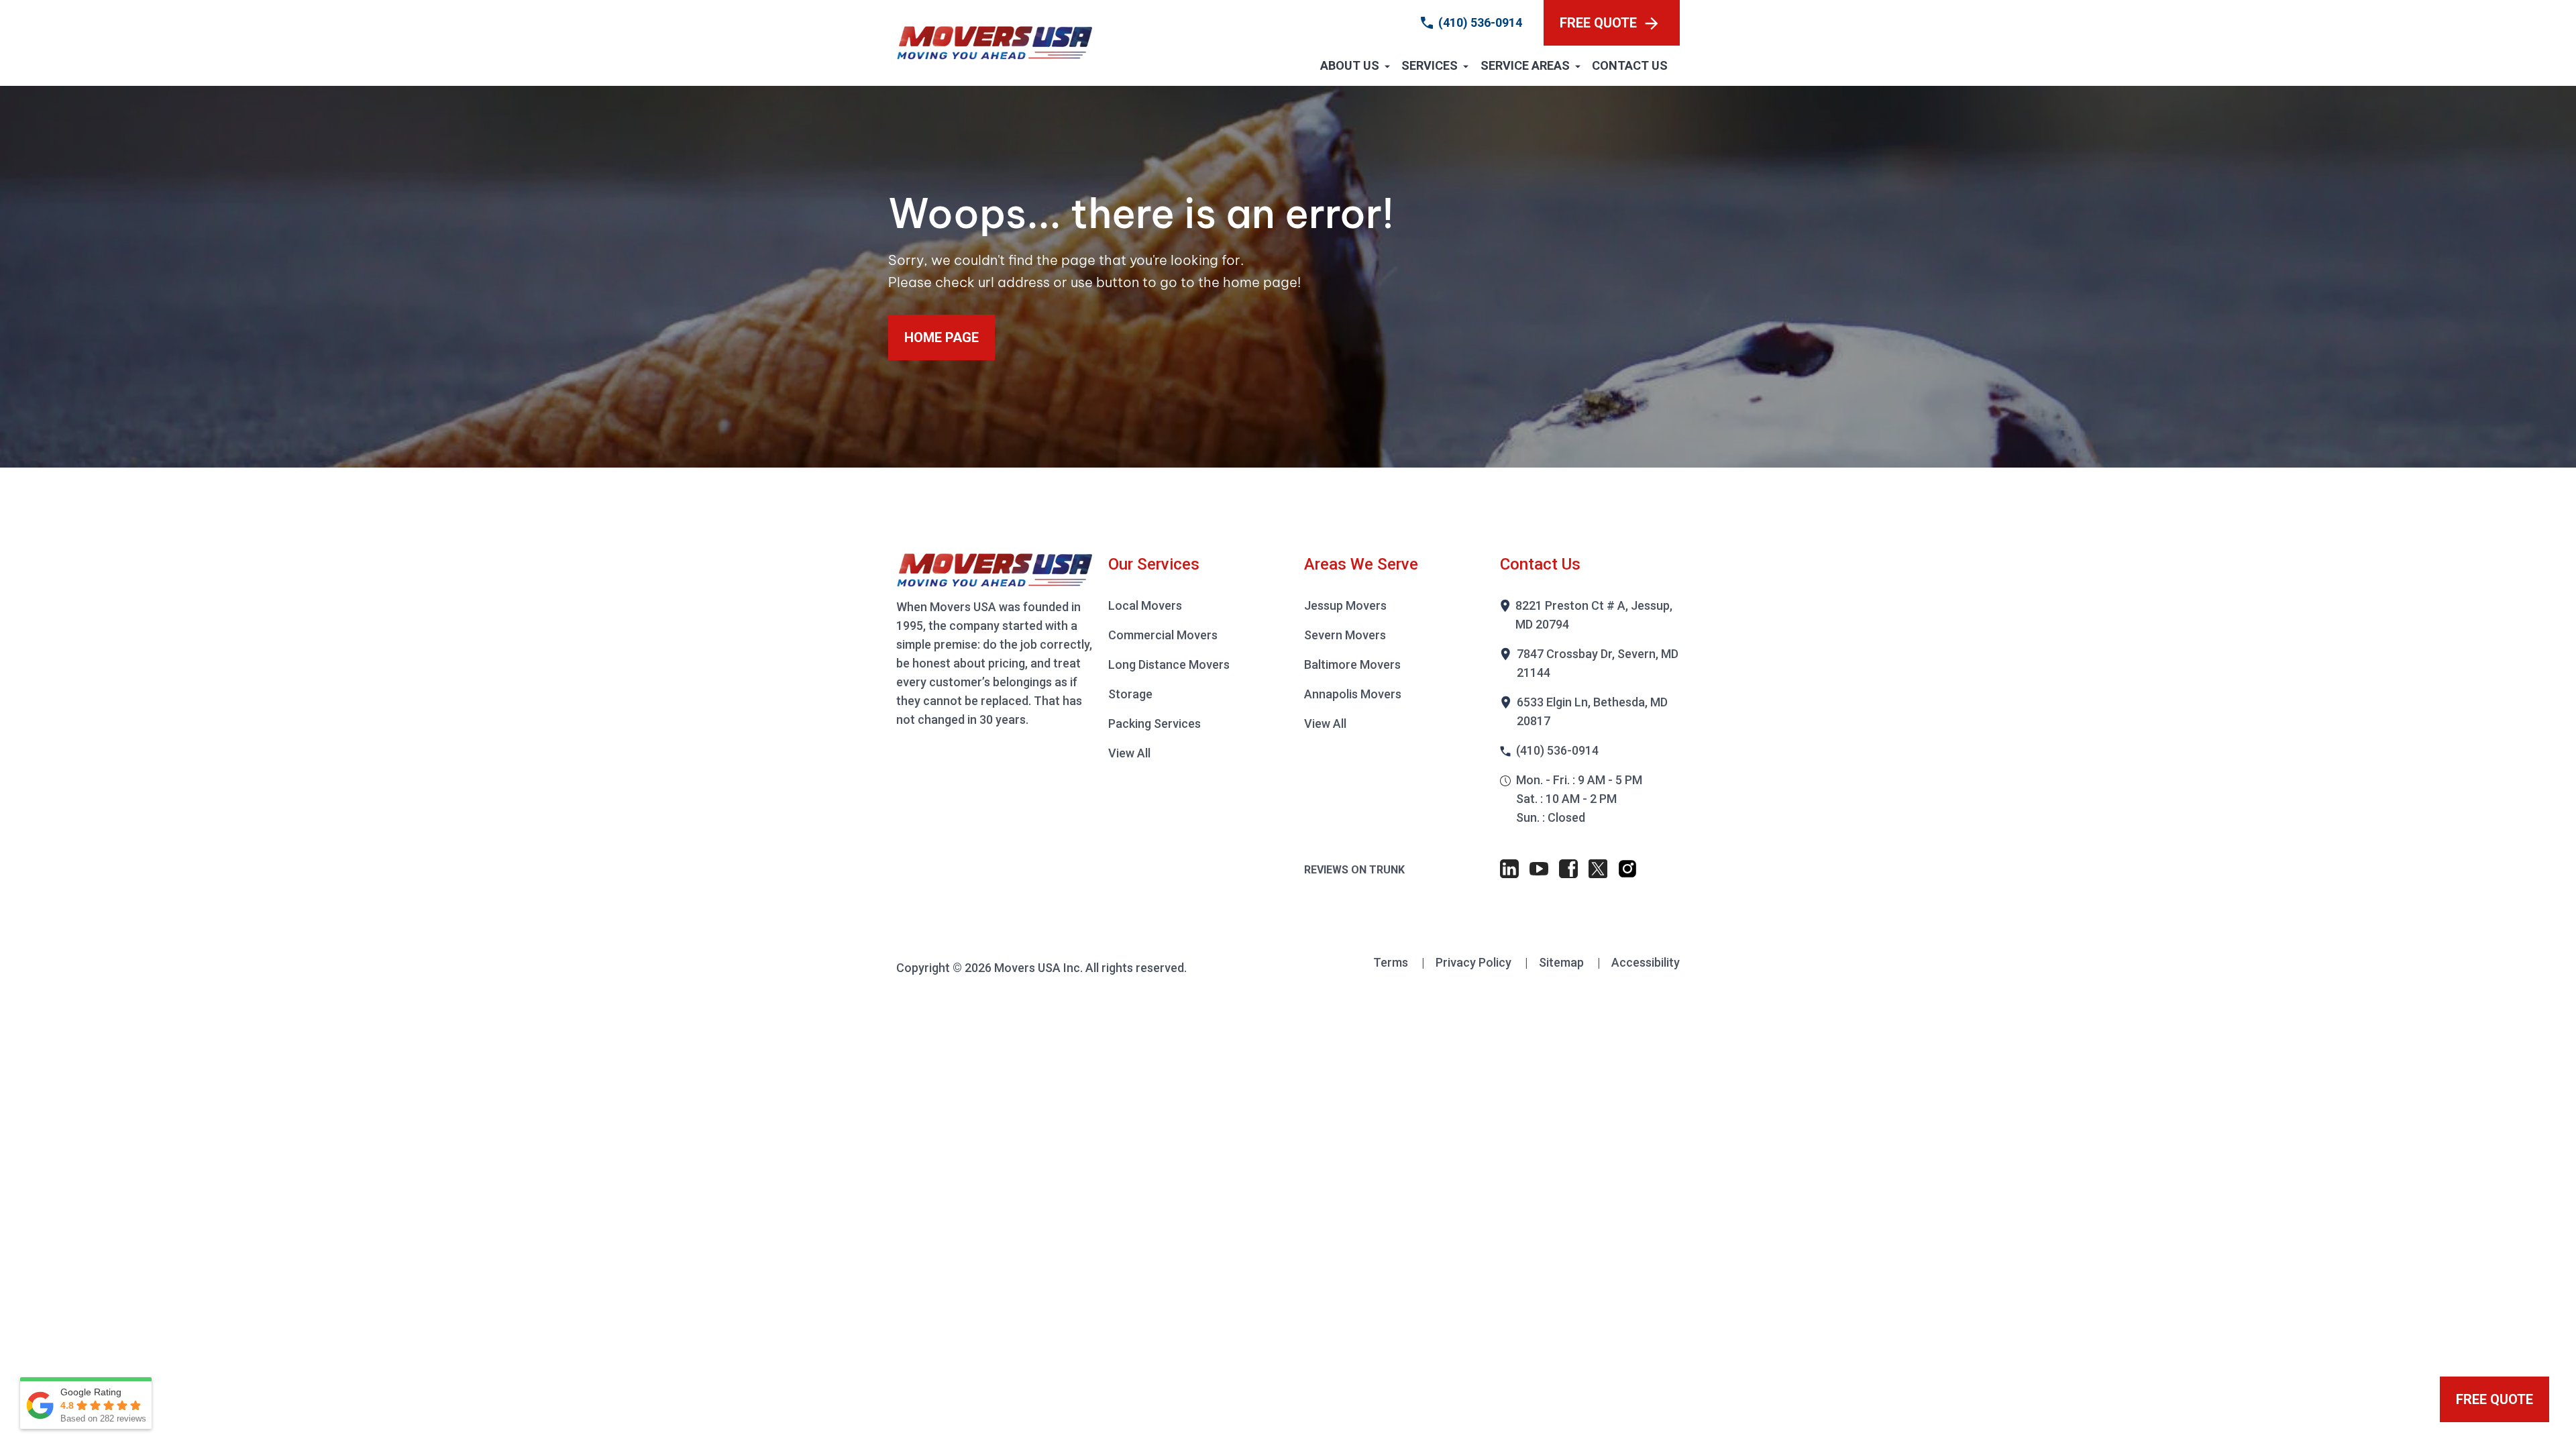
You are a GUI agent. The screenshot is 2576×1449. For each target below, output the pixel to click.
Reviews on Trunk (1354, 870)
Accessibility (1646, 962)
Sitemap (1563, 962)
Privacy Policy (1475, 962)
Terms (1392, 962)
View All (1129, 753)
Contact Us (1630, 65)
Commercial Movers (1163, 635)
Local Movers (1145, 605)
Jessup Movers (1345, 605)
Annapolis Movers (1353, 694)
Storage (1130, 694)
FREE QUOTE (1598, 23)
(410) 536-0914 (1480, 22)
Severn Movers (1345, 635)
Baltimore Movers (1352, 664)
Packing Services (1155, 723)
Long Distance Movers (1169, 664)
